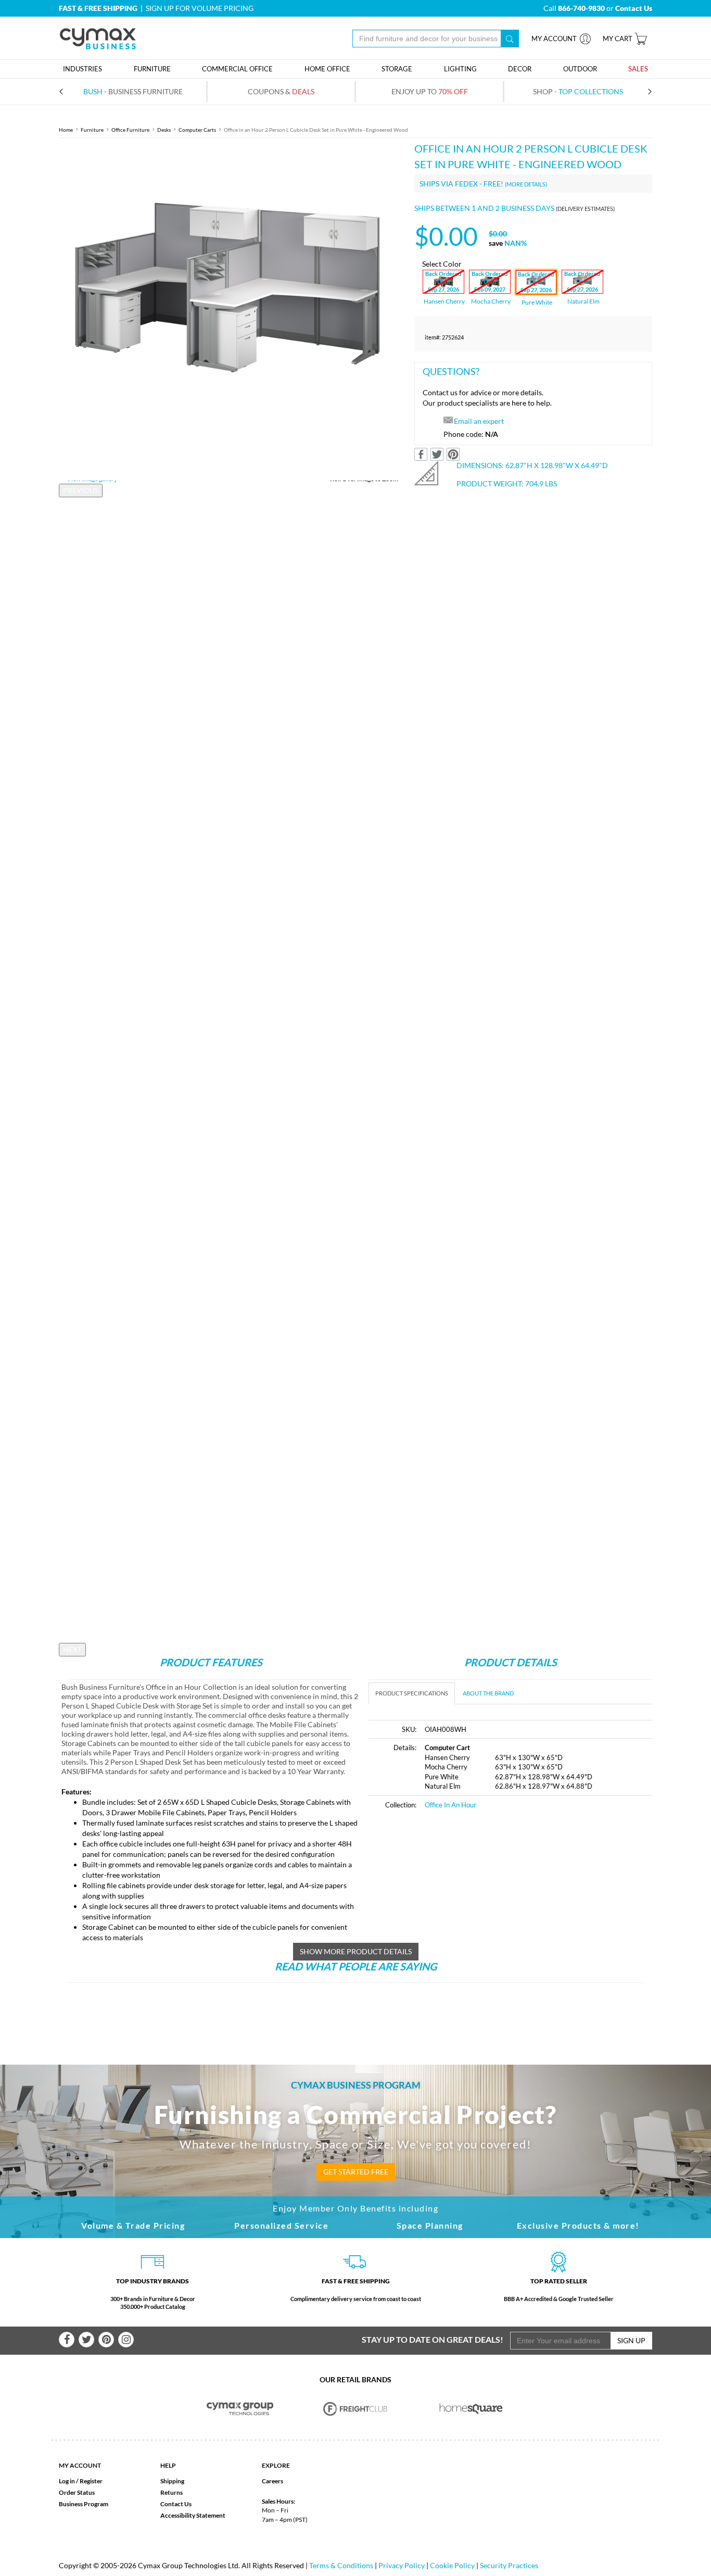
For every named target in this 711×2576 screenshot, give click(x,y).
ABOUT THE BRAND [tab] (488, 1693)
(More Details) (526, 184)
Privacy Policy (402, 2565)
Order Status (77, 2492)
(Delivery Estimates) (585, 209)
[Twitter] (86, 2340)
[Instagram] (126, 2340)
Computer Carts (197, 130)
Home (66, 130)
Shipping (172, 2481)
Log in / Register (81, 2481)
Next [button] (72, 1649)
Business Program (84, 2504)
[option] (229, 311)
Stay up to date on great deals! (433, 2339)
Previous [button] (81, 490)
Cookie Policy (452, 2565)
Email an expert (479, 421)
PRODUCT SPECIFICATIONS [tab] (412, 1693)
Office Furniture (130, 130)
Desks (164, 130)
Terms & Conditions (341, 2565)
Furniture (92, 130)
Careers (272, 2481)
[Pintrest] (106, 2340)
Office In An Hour (450, 1805)
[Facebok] (67, 2340)
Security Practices (509, 2565)
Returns (172, 2492)
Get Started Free (356, 2172)
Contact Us (176, 2504)
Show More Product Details (356, 1951)
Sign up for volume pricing (200, 8)
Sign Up (631, 2340)
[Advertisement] (456, 1897)
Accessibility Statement (193, 2515)
